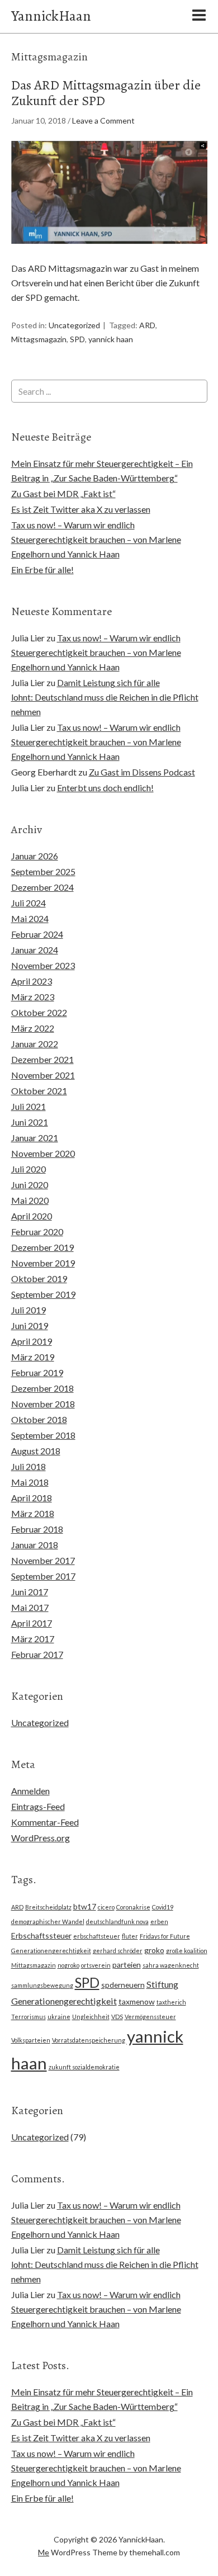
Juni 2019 (30, 1325)
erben (159, 1922)
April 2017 (32, 1623)
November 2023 (43, 965)
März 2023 (33, 997)
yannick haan (111, 339)
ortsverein (96, 1965)
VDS (117, 2017)
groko (154, 1950)
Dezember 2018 (42, 1388)
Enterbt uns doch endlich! (105, 788)
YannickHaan (51, 16)
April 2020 (32, 1216)
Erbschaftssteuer (41, 1935)
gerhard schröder (118, 1951)
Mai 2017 (30, 1607)
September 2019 (43, 1294)
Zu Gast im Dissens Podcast (142, 772)
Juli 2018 (29, 1466)
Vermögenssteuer (150, 2017)
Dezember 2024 (42, 887)
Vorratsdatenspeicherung (89, 2040)
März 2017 (33, 1639)
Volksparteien (31, 2040)
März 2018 (33, 1513)
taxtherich (171, 2002)
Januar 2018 (35, 1545)
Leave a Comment (103, 120)
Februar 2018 (37, 1529)
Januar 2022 (35, 1044)
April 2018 (32, 1498)
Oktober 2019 (39, 1278)
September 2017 (43, 1576)
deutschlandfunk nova (117, 1922)
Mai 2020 (30, 1200)
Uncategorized (74, 325)
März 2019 (33, 1357)
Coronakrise (133, 1907)
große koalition (187, 1951)
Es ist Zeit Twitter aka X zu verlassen (81, 509)
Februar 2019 (37, 1372)
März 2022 (33, 1028)
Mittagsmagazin (39, 339)
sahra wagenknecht (171, 1965)
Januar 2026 (35, 856)
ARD (147, 325)
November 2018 (43, 1404)
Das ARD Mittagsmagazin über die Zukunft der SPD (106, 93)
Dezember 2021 (42, 1059)
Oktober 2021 (39, 1091)
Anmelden (30, 1791)
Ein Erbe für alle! (42, 569)
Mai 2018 (30, 1482)
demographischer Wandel (48, 1922)
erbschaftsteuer (97, 1936)
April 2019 (32, 1341)
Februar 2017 (37, 1654)
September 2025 (43, 871)
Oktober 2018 (39, 1419)
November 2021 (43, 1075)
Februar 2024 (37, 934)
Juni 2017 (30, 1592)
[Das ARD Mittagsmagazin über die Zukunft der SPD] (109, 254)
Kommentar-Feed (45, 1822)
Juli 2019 (29, 1310)
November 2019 (43, 1263)
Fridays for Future (165, 1936)
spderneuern (123, 1985)
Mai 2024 (30, 918)
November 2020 (43, 1153)
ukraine (59, 2017)
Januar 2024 (35, 950)
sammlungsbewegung (42, 1985)
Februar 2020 (37, 1232)
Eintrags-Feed (38, 1806)
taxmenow (137, 2001)
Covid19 (163, 1907)
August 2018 (36, 1451)
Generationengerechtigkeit (51, 1951)
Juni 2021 (30, 1122)
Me (44, 2552)
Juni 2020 (30, 1185)
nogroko (68, 1965)
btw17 (85, 1906)
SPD (77, 339)
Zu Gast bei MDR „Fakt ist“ (63, 493)
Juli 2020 (29, 1169)
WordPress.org (41, 1838)
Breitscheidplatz (48, 1907)
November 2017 (43, 1560)
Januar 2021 (35, 1138)
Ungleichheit (91, 2017)
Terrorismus (29, 2017)
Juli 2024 (29, 903)
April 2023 (32, 981)
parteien (127, 1965)
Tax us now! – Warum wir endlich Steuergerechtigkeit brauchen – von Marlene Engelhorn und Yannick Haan (96, 539)
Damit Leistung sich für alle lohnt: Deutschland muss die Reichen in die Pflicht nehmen (105, 697)
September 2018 (43, 1435)
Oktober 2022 (39, 1012)
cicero (106, 1907)
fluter (130, 1936)
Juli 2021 (29, 1106)
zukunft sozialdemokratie (84, 2067)
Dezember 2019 (42, 1247)
